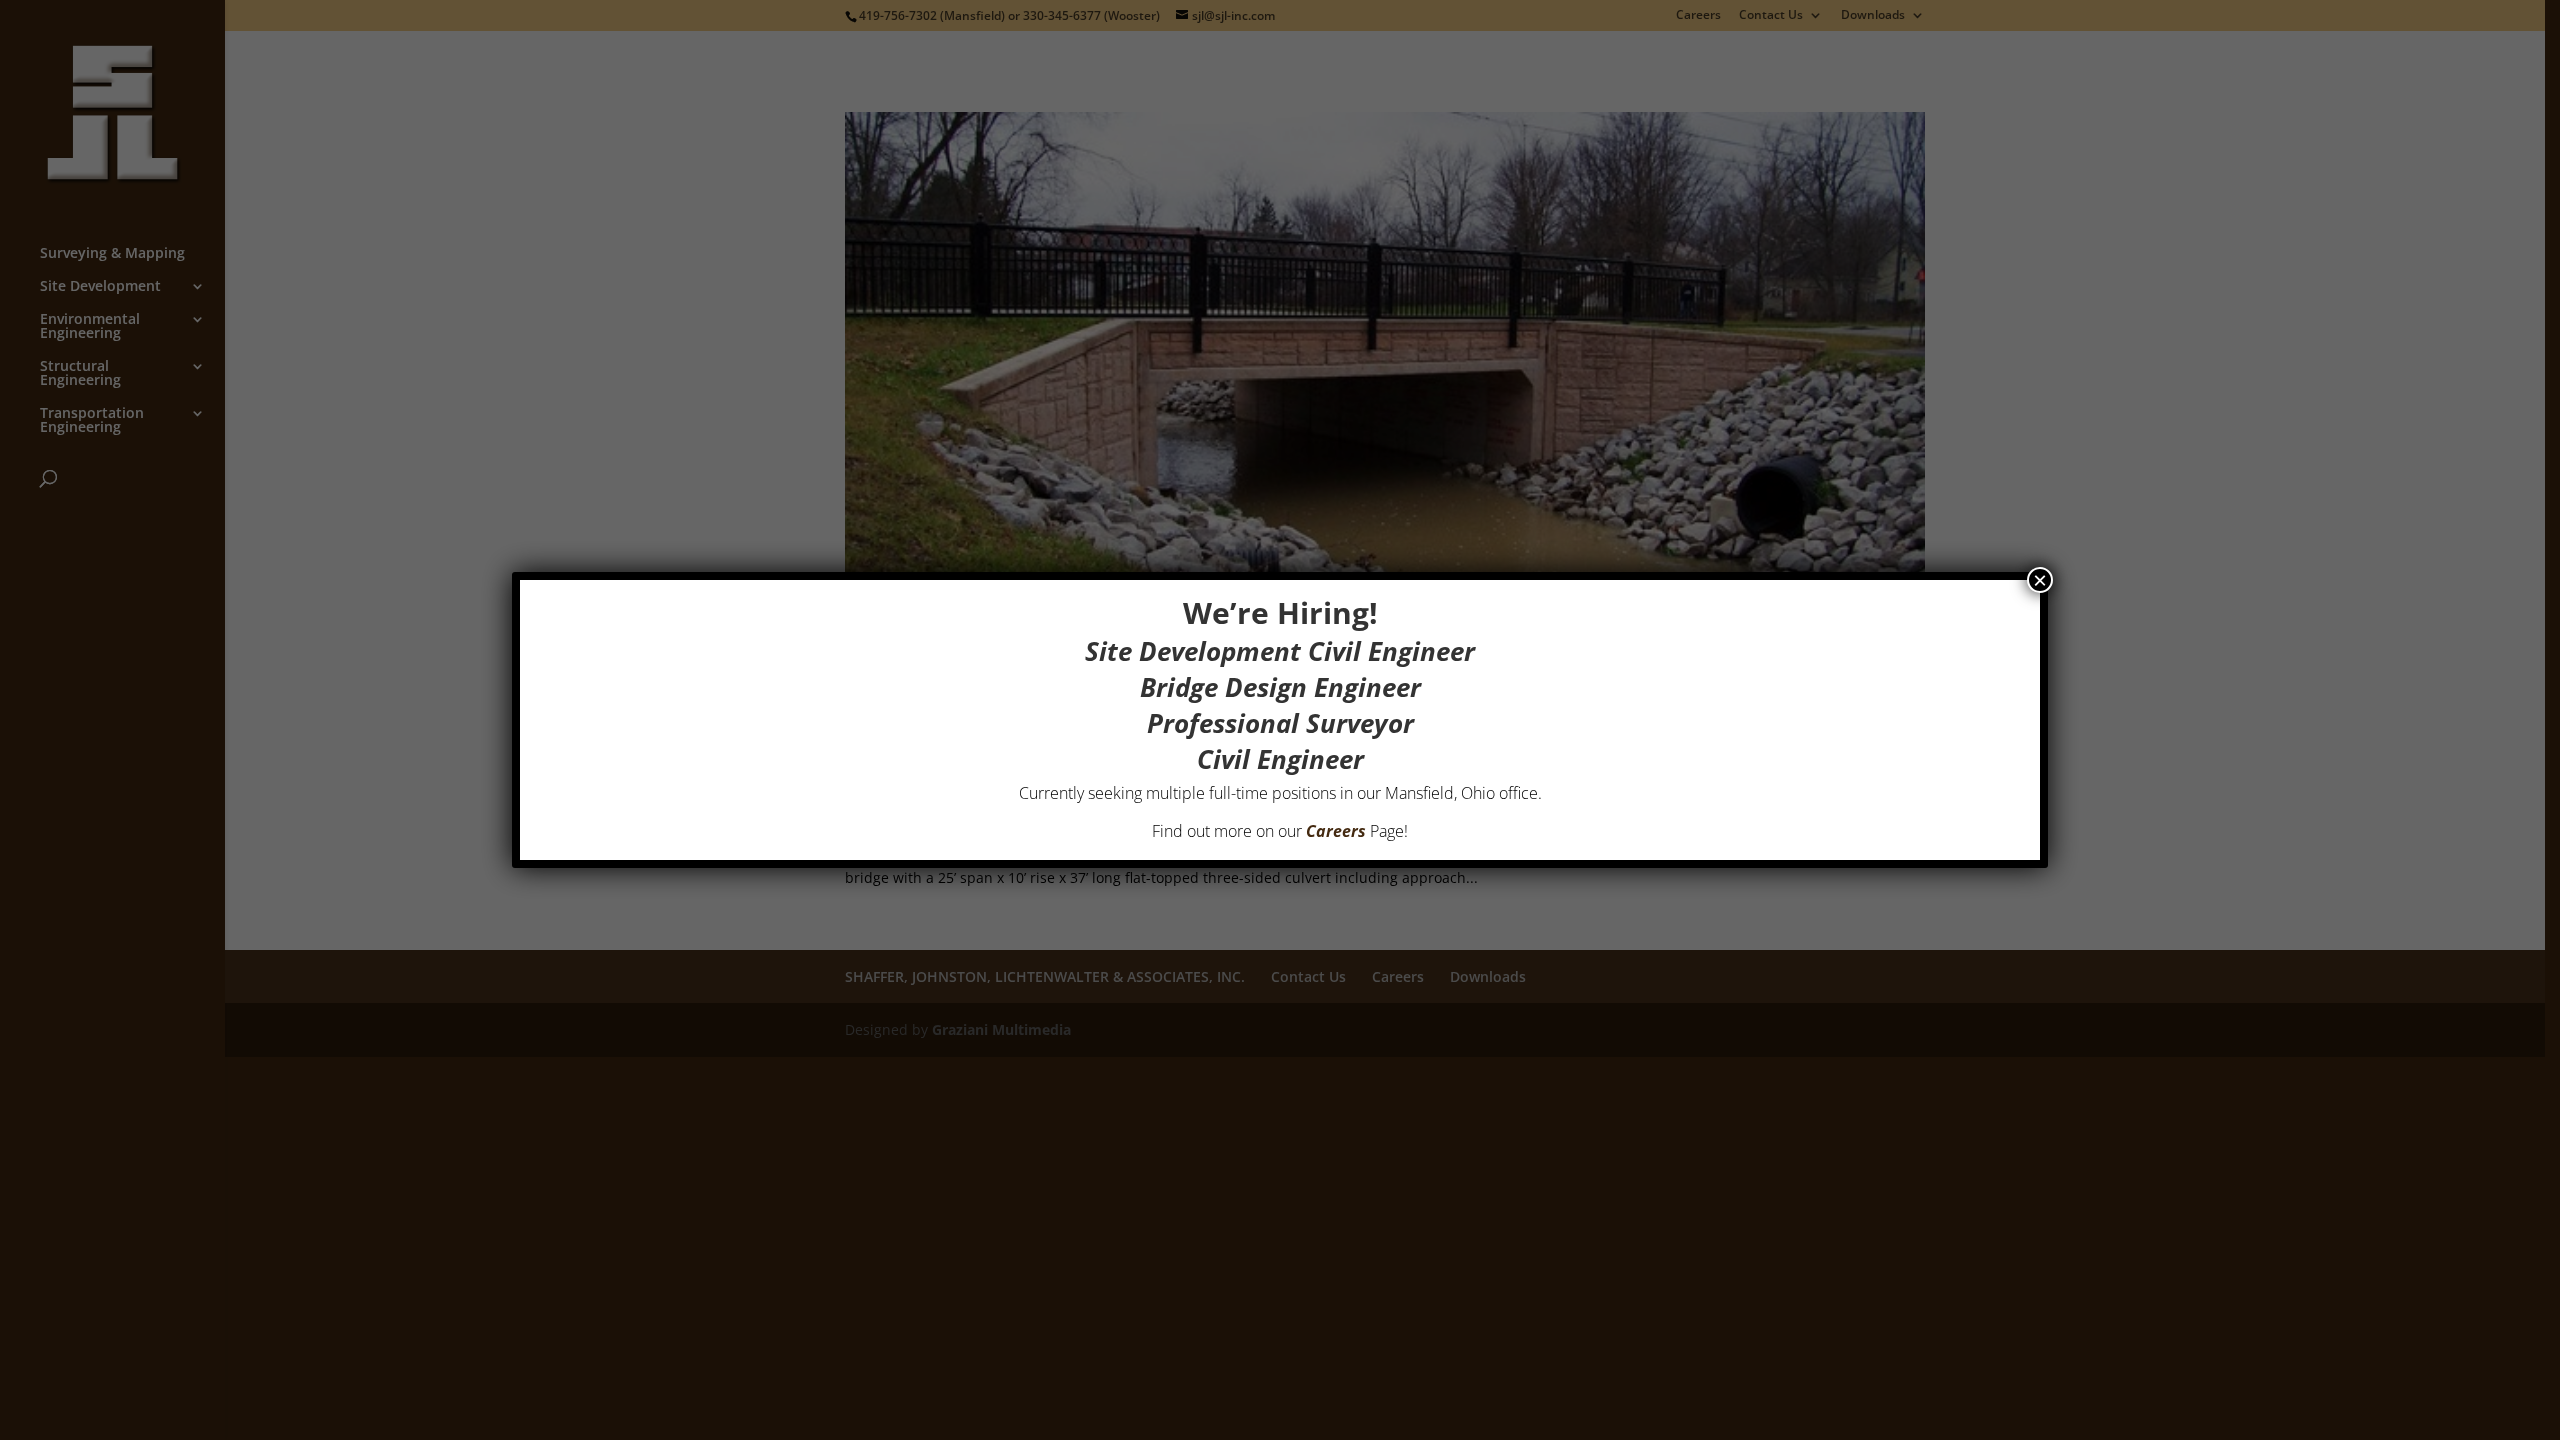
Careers (1336, 831)
